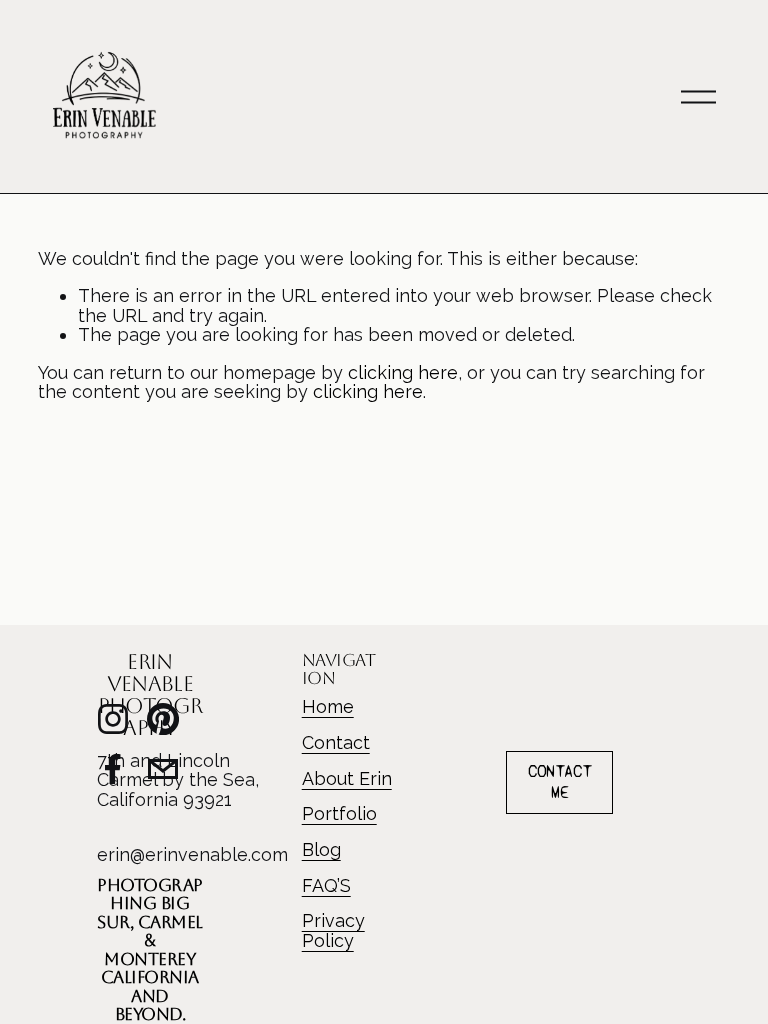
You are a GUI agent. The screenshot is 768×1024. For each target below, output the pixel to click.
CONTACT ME (559, 782)
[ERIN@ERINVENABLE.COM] (163, 769)
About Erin (347, 779)
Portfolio (339, 814)
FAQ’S (326, 886)
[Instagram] (113, 719)
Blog (321, 850)
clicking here (403, 372)
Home (328, 707)
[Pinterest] (163, 719)
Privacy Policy (333, 930)
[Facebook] (113, 769)
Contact (336, 743)
